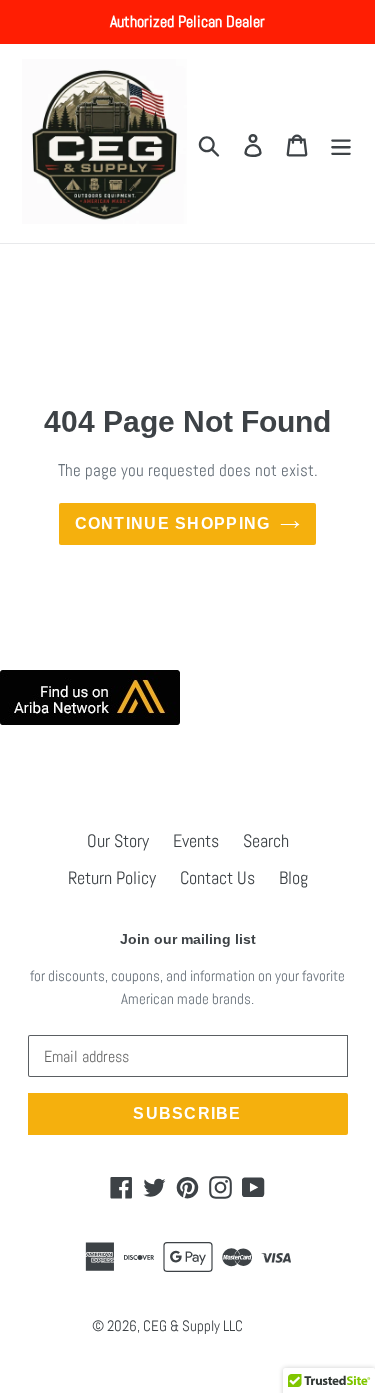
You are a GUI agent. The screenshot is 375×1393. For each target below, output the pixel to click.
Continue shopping (173, 523)
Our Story (118, 840)
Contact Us (217, 877)
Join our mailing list (188, 939)
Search (266, 840)
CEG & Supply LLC (193, 1325)
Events (196, 840)
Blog (293, 877)
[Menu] (341, 143)
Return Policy (112, 877)
